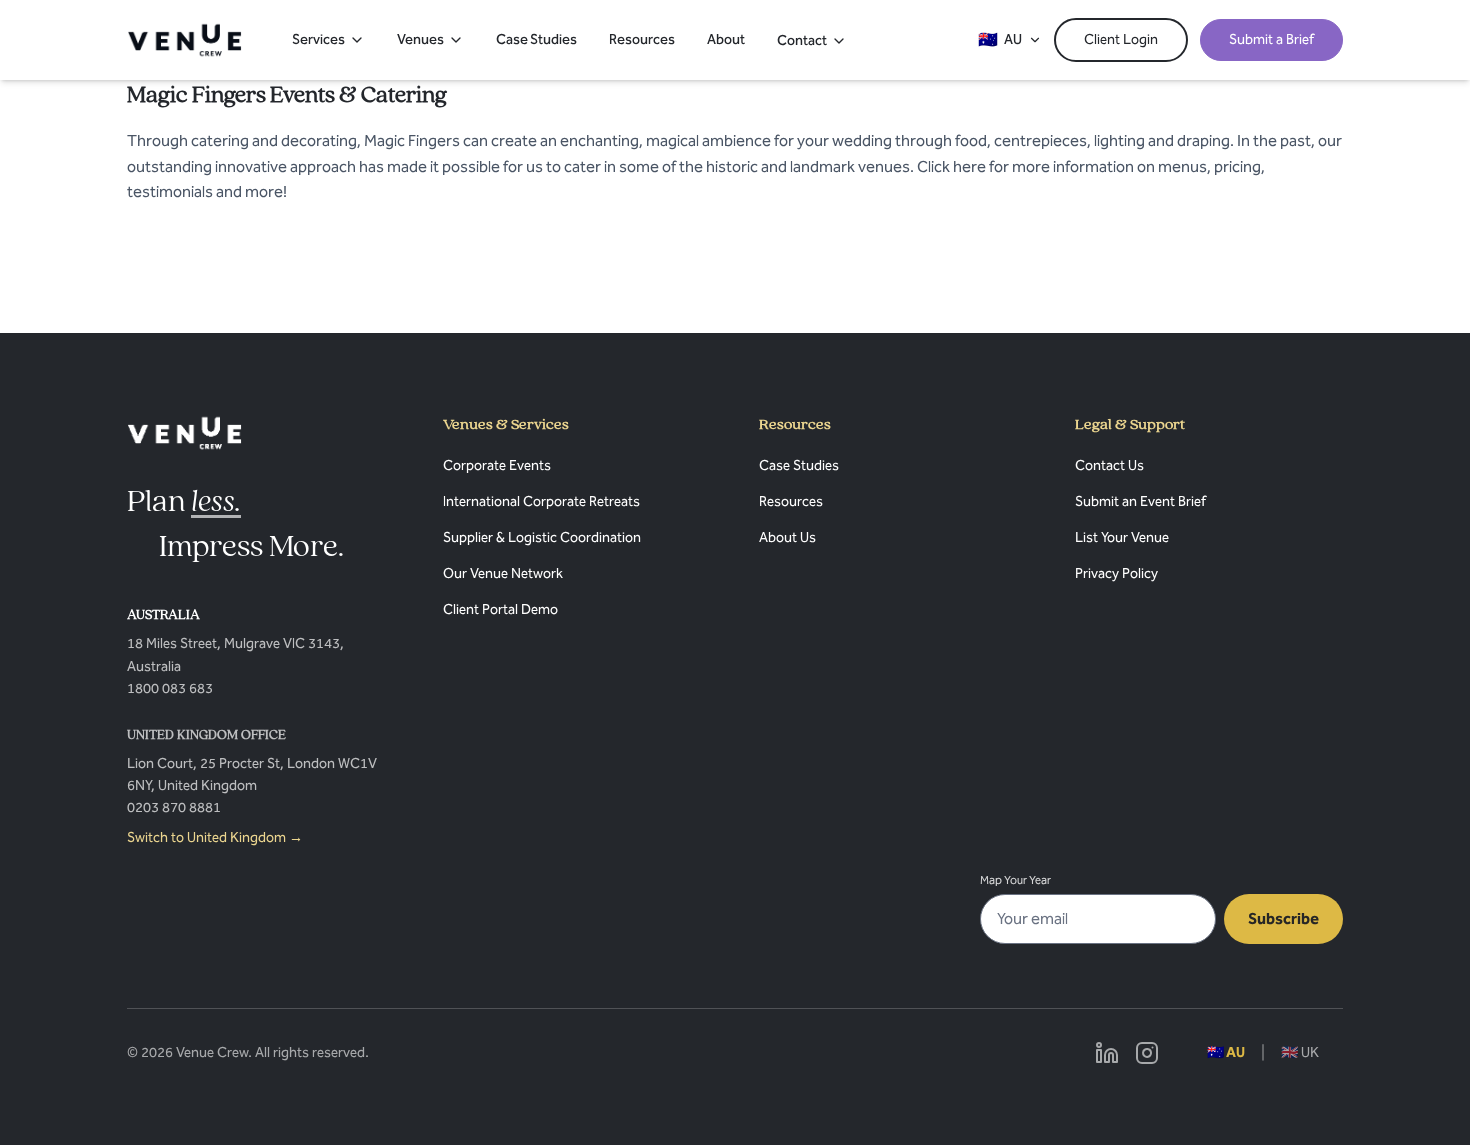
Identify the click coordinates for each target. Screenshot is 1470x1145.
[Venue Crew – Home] (184, 40)
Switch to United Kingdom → (215, 837)
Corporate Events (497, 465)
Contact (802, 40)
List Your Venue (1122, 537)
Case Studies (536, 39)
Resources (642, 39)
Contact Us (1109, 465)
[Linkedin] (1107, 1053)
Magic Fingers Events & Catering (287, 95)
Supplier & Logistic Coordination (542, 537)
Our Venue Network (503, 573)
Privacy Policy (1116, 573)
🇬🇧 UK (1300, 1052)
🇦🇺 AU (1226, 1052)
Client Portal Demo (500, 609)
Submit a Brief (1271, 39)
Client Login (1121, 39)
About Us (787, 537)
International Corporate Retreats (541, 501)
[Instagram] (1147, 1053)
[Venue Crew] (184, 433)
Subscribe (1283, 918)
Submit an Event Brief (1140, 501)
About (726, 39)
